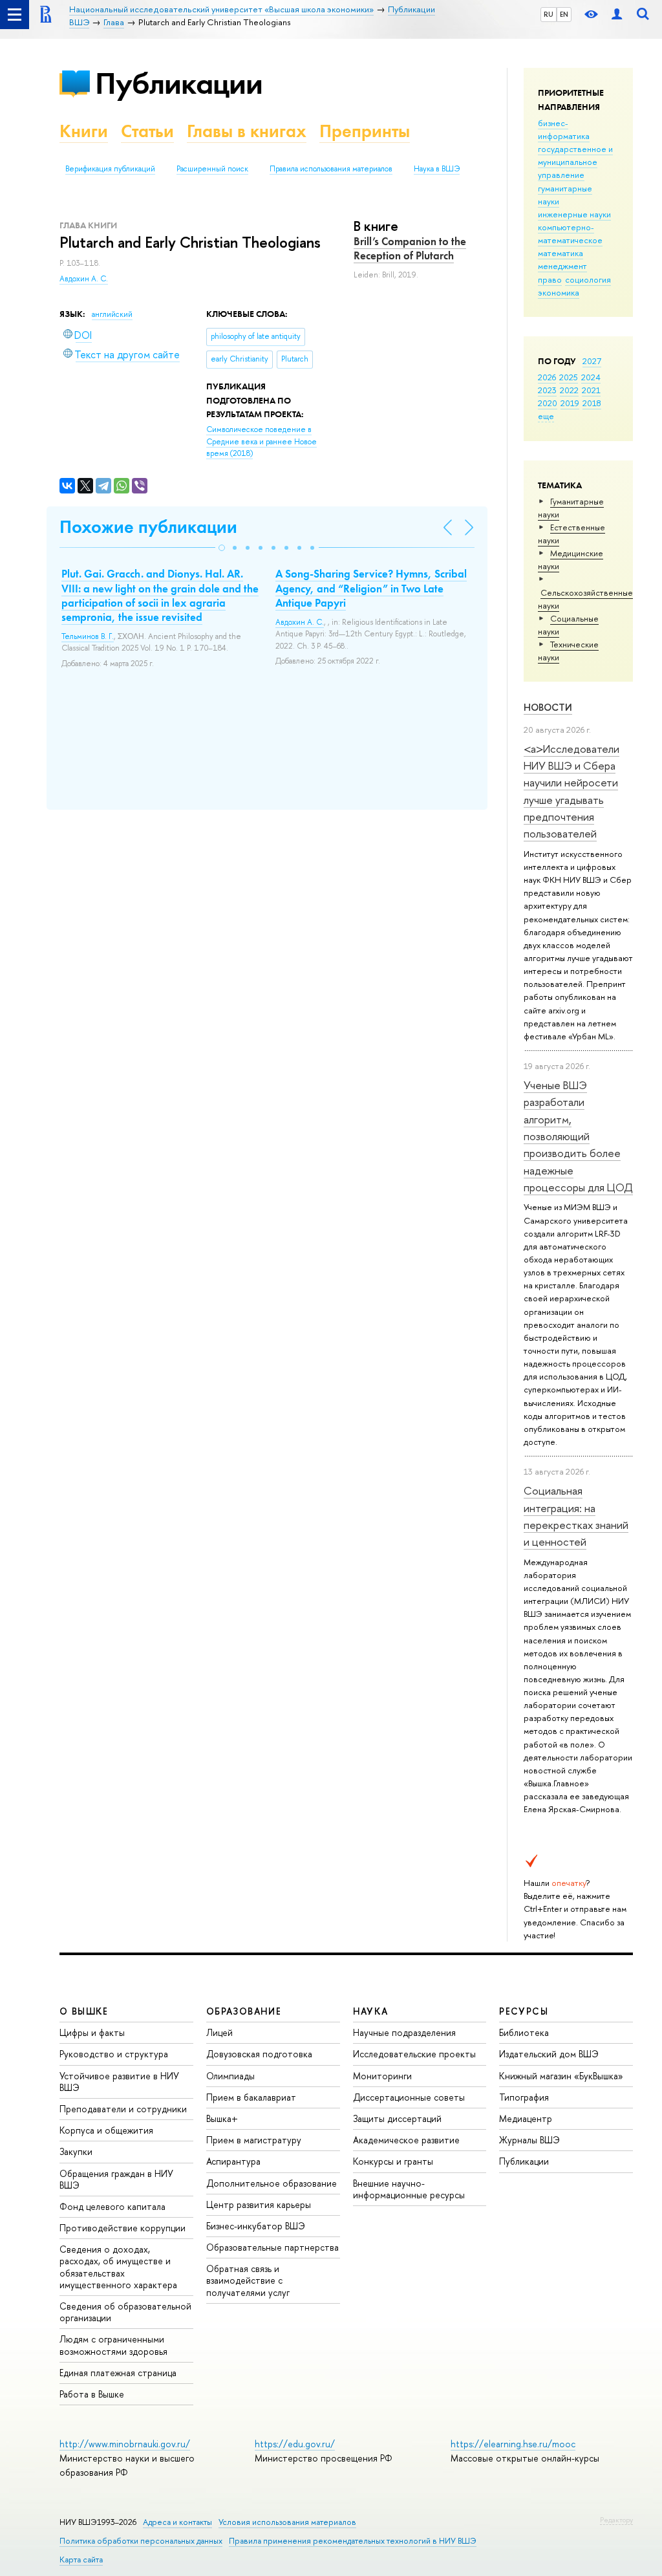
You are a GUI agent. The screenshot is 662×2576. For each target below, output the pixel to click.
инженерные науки (574, 214)
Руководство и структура (114, 2054)
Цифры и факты (92, 2032)
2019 (570, 403)
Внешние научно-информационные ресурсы (409, 2189)
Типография (524, 2097)
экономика (559, 292)
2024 (591, 377)
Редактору (616, 2520)
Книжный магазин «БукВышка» (561, 2076)
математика (561, 253)
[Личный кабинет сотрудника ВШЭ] (617, 15)
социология (588, 279)
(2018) (262, 441)
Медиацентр (526, 2118)
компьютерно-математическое (570, 233)
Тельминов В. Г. (88, 636)
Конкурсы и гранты (393, 2161)
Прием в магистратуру (254, 2140)
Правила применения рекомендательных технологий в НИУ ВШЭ (353, 2541)
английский (112, 314)
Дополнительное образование (272, 2183)
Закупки (76, 2151)
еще (546, 416)
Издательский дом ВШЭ (549, 2054)
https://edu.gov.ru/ (295, 2444)
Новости (548, 707)
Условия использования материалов (287, 2522)
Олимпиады (230, 2076)
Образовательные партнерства (272, 2247)
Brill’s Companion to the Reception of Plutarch (410, 248)
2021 (591, 390)
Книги (84, 131)
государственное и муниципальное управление (575, 162)
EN (564, 14)
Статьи (147, 131)
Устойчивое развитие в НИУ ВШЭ (119, 2082)
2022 (569, 390)
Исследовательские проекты (414, 2054)
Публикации (179, 83)
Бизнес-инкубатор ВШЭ (256, 2226)
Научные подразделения (404, 2032)
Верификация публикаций (110, 169)
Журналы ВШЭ (529, 2140)
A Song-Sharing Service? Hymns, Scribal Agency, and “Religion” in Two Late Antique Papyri (371, 588)
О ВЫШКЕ (84, 2011)
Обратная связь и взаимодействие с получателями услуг (248, 2280)
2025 (569, 377)
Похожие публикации (148, 527)
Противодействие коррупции (123, 2228)
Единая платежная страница (118, 2373)
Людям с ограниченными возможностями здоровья (113, 2345)
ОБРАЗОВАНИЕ (244, 2011)
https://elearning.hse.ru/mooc (513, 2444)
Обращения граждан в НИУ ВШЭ (116, 2179)
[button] (222, 548)
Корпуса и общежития (106, 2130)
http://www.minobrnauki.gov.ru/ (125, 2444)
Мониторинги (382, 2076)
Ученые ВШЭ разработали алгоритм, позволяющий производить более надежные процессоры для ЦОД (578, 1136)
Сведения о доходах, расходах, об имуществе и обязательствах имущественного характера (118, 2267)
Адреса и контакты (177, 2522)
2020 (548, 403)
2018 (592, 403)
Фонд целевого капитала (112, 2206)
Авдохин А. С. (84, 279)
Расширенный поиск (212, 169)
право (550, 279)
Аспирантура (233, 2161)
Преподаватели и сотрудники (123, 2109)
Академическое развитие (406, 2140)
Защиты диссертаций (397, 2118)
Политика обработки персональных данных (141, 2541)
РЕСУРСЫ (524, 2011)
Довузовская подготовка (259, 2054)
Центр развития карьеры (259, 2204)
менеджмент (562, 266)
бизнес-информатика (564, 129)
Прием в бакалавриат (251, 2097)
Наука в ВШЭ (437, 169)
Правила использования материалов (331, 169)
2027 (592, 361)
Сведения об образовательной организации (125, 2312)
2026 (547, 377)
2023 (547, 390)
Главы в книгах (247, 131)
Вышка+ (222, 2118)
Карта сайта (81, 2560)
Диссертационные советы (409, 2097)
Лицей (219, 2032)
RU (549, 14)
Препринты (365, 131)
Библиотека (524, 2032)
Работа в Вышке (92, 2394)
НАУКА (371, 2011)
